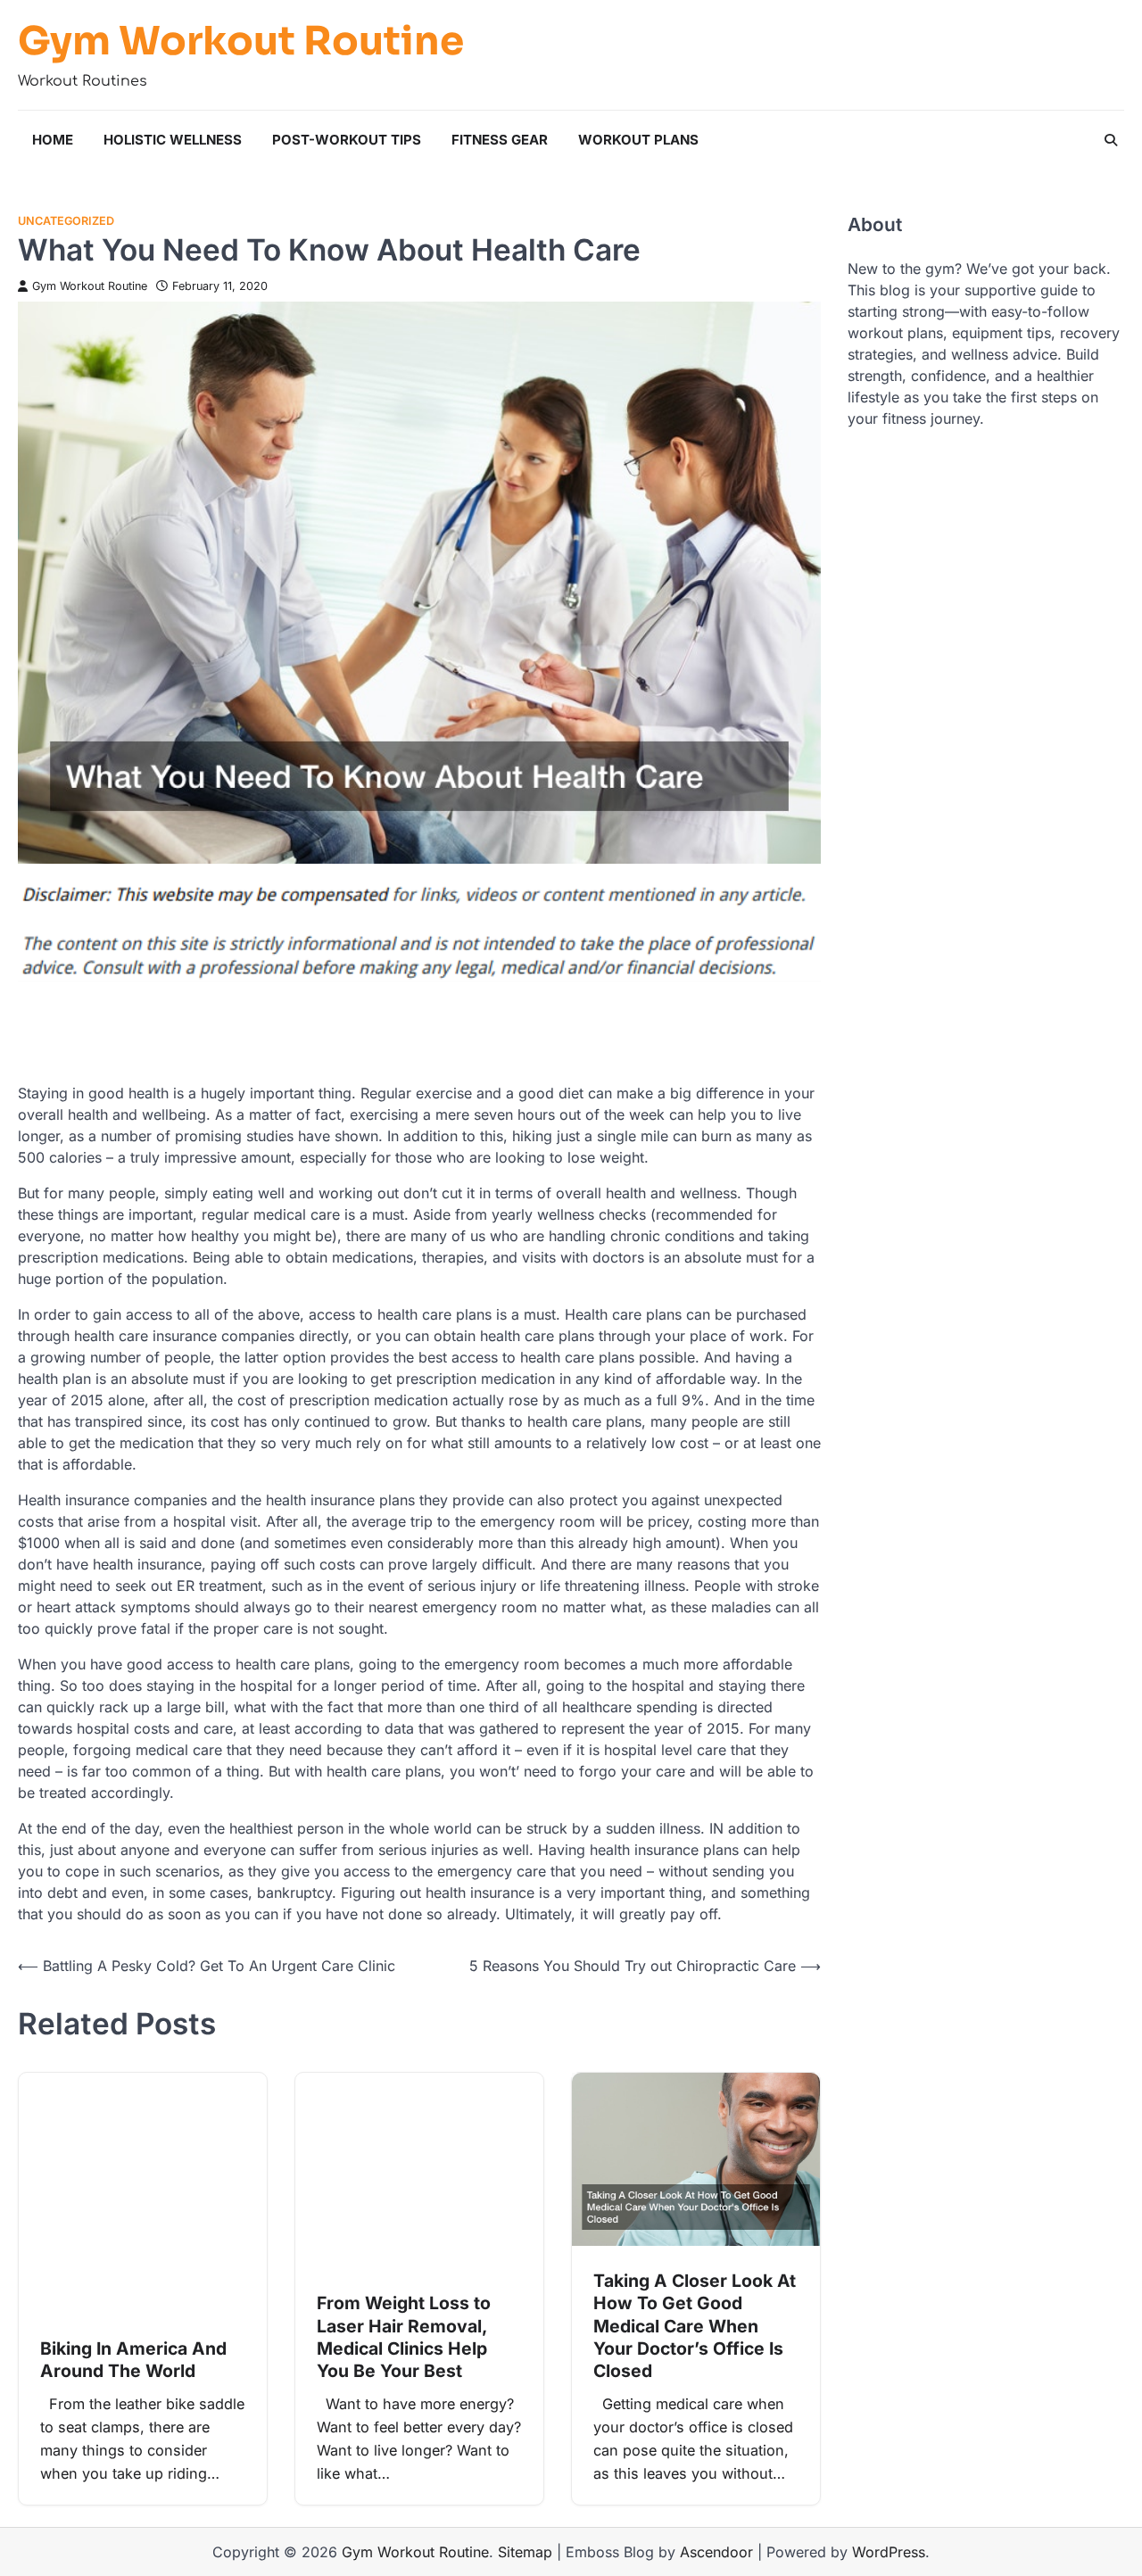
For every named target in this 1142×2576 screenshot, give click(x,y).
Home (53, 140)
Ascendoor (716, 2552)
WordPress (889, 2552)
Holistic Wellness (173, 140)
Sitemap (525, 2552)
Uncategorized (66, 221)
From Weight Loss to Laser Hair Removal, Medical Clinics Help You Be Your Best (404, 2337)
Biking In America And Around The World (133, 2360)
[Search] (1111, 140)
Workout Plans (638, 140)
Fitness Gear (500, 140)
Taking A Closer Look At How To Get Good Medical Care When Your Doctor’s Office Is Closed (695, 2326)
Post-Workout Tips (347, 140)
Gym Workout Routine (241, 42)
